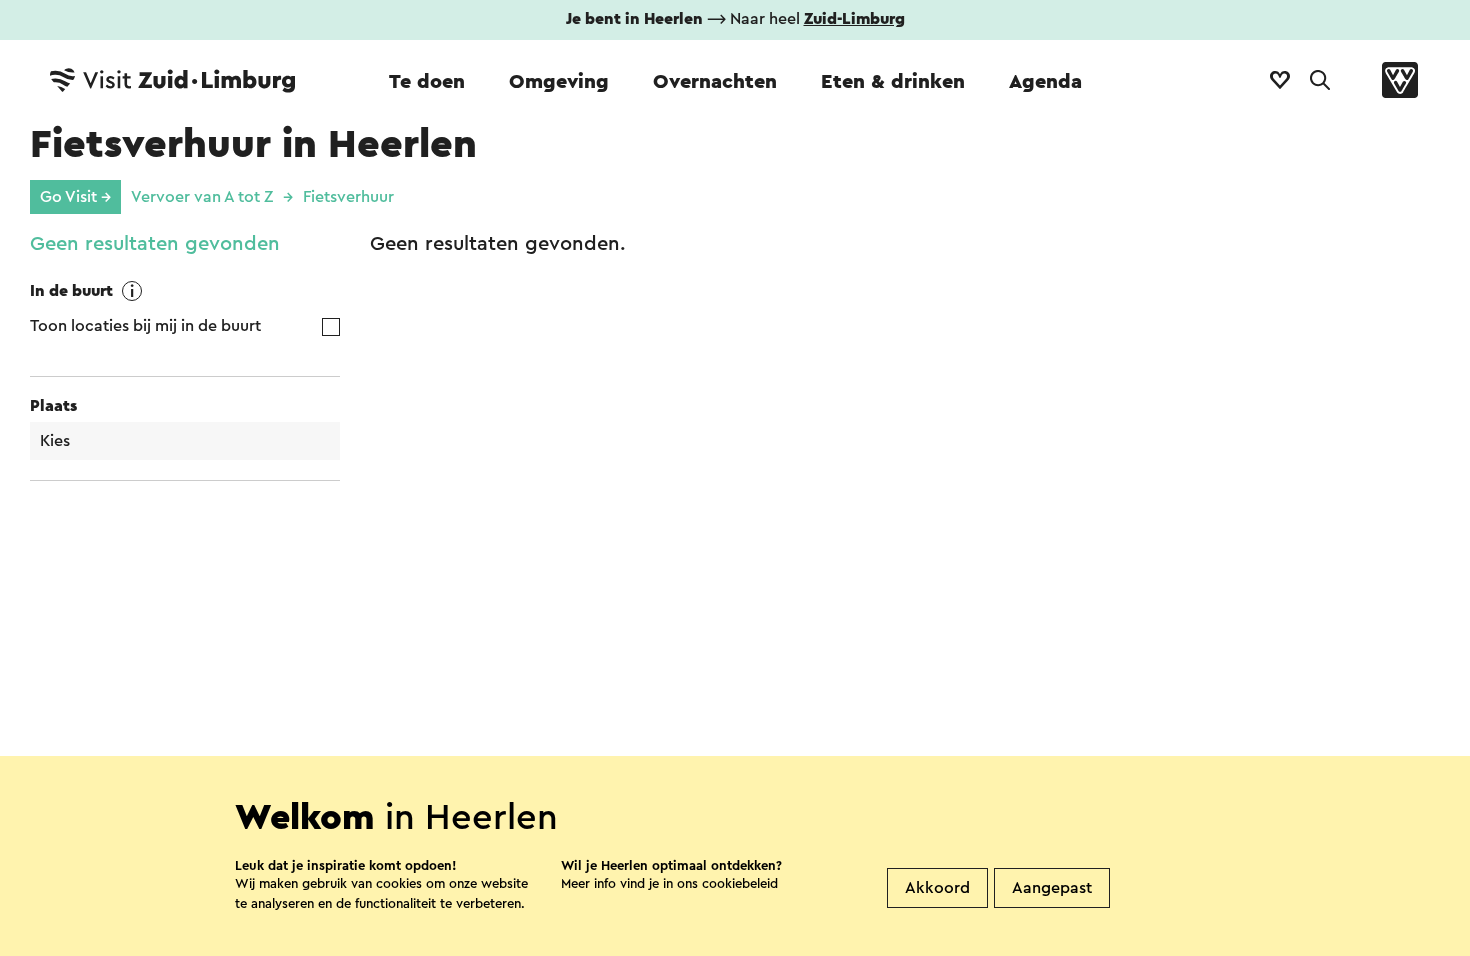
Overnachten (715, 82)
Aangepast (1052, 888)
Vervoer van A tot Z (202, 197)
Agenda (1045, 82)
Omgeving (559, 82)
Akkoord (937, 888)
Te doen (427, 82)
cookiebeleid (740, 883)
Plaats (53, 406)
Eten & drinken (893, 82)
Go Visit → (75, 197)
